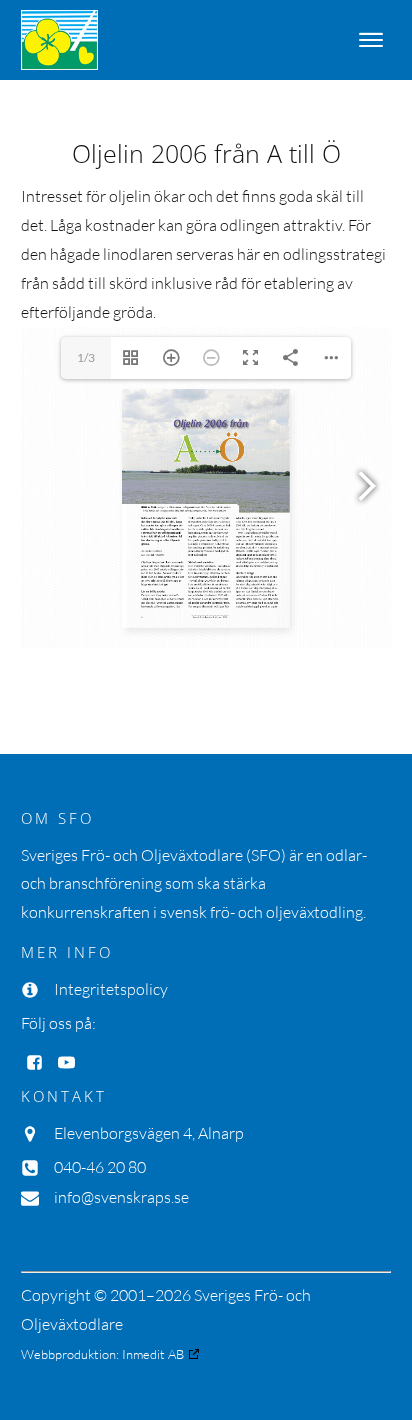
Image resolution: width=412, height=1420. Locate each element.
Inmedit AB (153, 1354)
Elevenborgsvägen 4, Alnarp (149, 1133)
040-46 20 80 (100, 1167)
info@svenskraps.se (121, 1197)
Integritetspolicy (111, 989)
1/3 (86, 357)
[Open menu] (371, 40)
